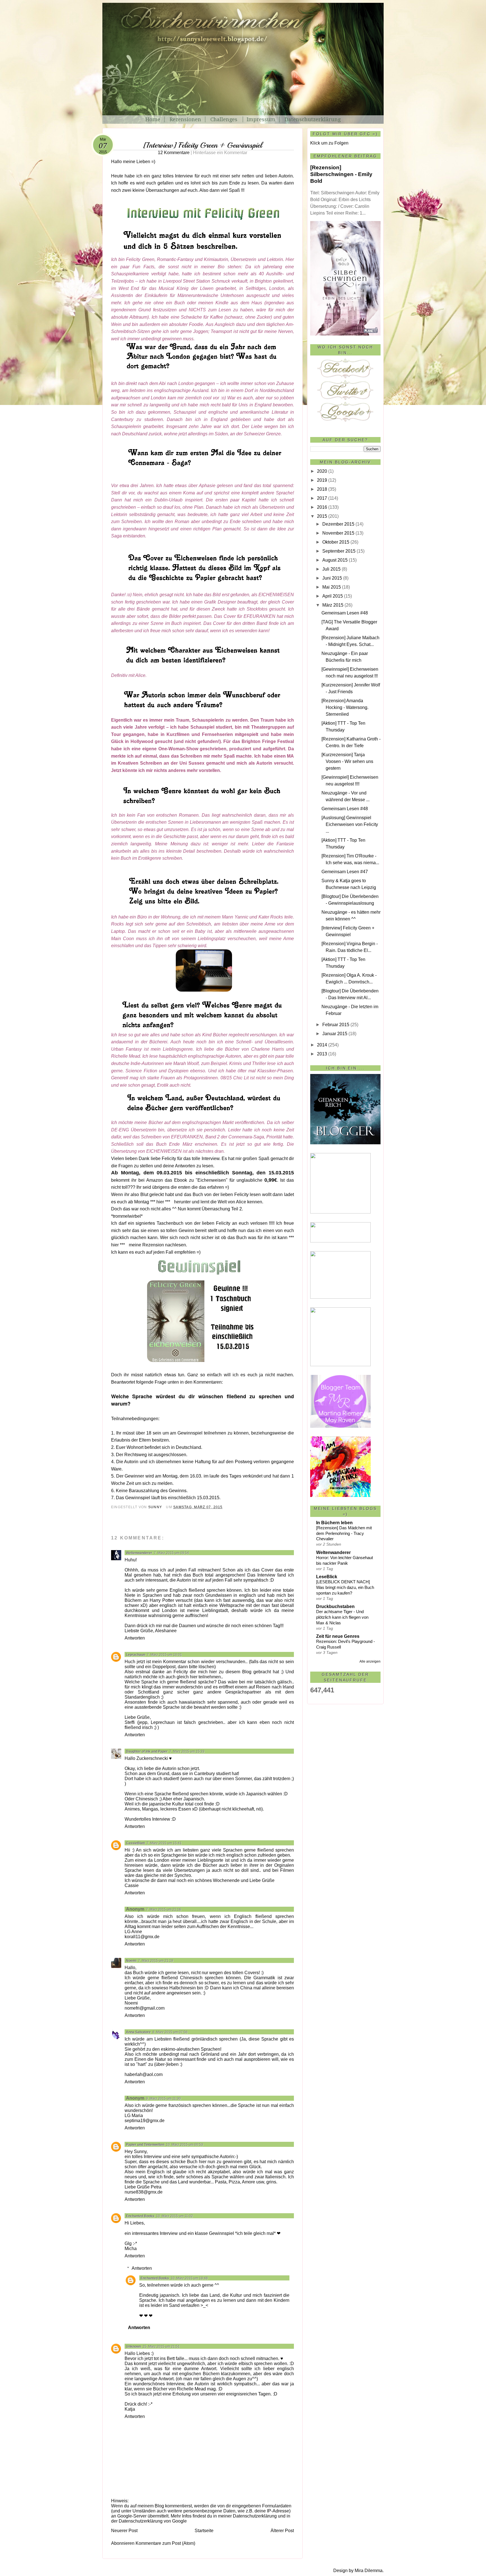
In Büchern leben (334, 1523)
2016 (322, 507)
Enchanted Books (140, 2216)
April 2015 (333, 596)
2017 (322, 498)
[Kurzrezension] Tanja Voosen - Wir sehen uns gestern (347, 761)
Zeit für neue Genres (338, 1636)
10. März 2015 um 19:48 (189, 2278)
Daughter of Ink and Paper (147, 1751)
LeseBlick (327, 1577)
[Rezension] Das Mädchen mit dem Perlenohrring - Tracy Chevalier (344, 1533)
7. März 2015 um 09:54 (171, 1553)
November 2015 (338, 533)
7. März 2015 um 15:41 (164, 1843)
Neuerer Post (124, 2531)
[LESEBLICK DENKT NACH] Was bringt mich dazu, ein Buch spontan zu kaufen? (345, 1587)
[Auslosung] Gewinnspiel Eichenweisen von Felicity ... (350, 824)
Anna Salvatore (138, 2032)
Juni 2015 (332, 578)
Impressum (261, 119)
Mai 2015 (332, 587)
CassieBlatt (135, 1843)
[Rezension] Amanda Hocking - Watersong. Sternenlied (345, 707)
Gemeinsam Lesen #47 (345, 872)
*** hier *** (160, 1202)
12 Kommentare (202, 153)
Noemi (131, 1961)
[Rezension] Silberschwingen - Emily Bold (341, 174)
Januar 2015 (335, 1034)
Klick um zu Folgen (329, 143)
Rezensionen (185, 119)
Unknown (133, 2347)
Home (153, 119)
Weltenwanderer (139, 1553)
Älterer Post (282, 2531)
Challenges (225, 119)
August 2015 (335, 560)
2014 (322, 1045)
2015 (322, 516)
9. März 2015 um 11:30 (163, 2098)
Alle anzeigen (370, 1661)
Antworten (135, 1638)
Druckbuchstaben (335, 1606)
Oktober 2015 (336, 542)
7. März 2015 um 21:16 (164, 1910)
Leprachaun (136, 1655)
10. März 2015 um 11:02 (175, 2216)
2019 (322, 480)
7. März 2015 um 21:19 (156, 1961)
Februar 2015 (336, 1025)
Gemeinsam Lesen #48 (345, 613)
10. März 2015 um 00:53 (184, 2145)
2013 (322, 1054)
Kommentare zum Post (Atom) (165, 2543)
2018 (322, 489)
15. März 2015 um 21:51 (161, 2347)
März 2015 (333, 605)
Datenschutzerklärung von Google (153, 2521)
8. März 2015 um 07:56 (170, 2032)
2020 (322, 471)
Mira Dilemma (369, 2571)
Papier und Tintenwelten (145, 2145)
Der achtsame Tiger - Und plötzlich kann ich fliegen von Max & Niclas (342, 1617)
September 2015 (339, 551)
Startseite (204, 2531)
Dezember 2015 (338, 524)
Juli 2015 (331, 569)
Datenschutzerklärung (313, 119)
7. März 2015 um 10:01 (164, 1655)
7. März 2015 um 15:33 (187, 1751)
